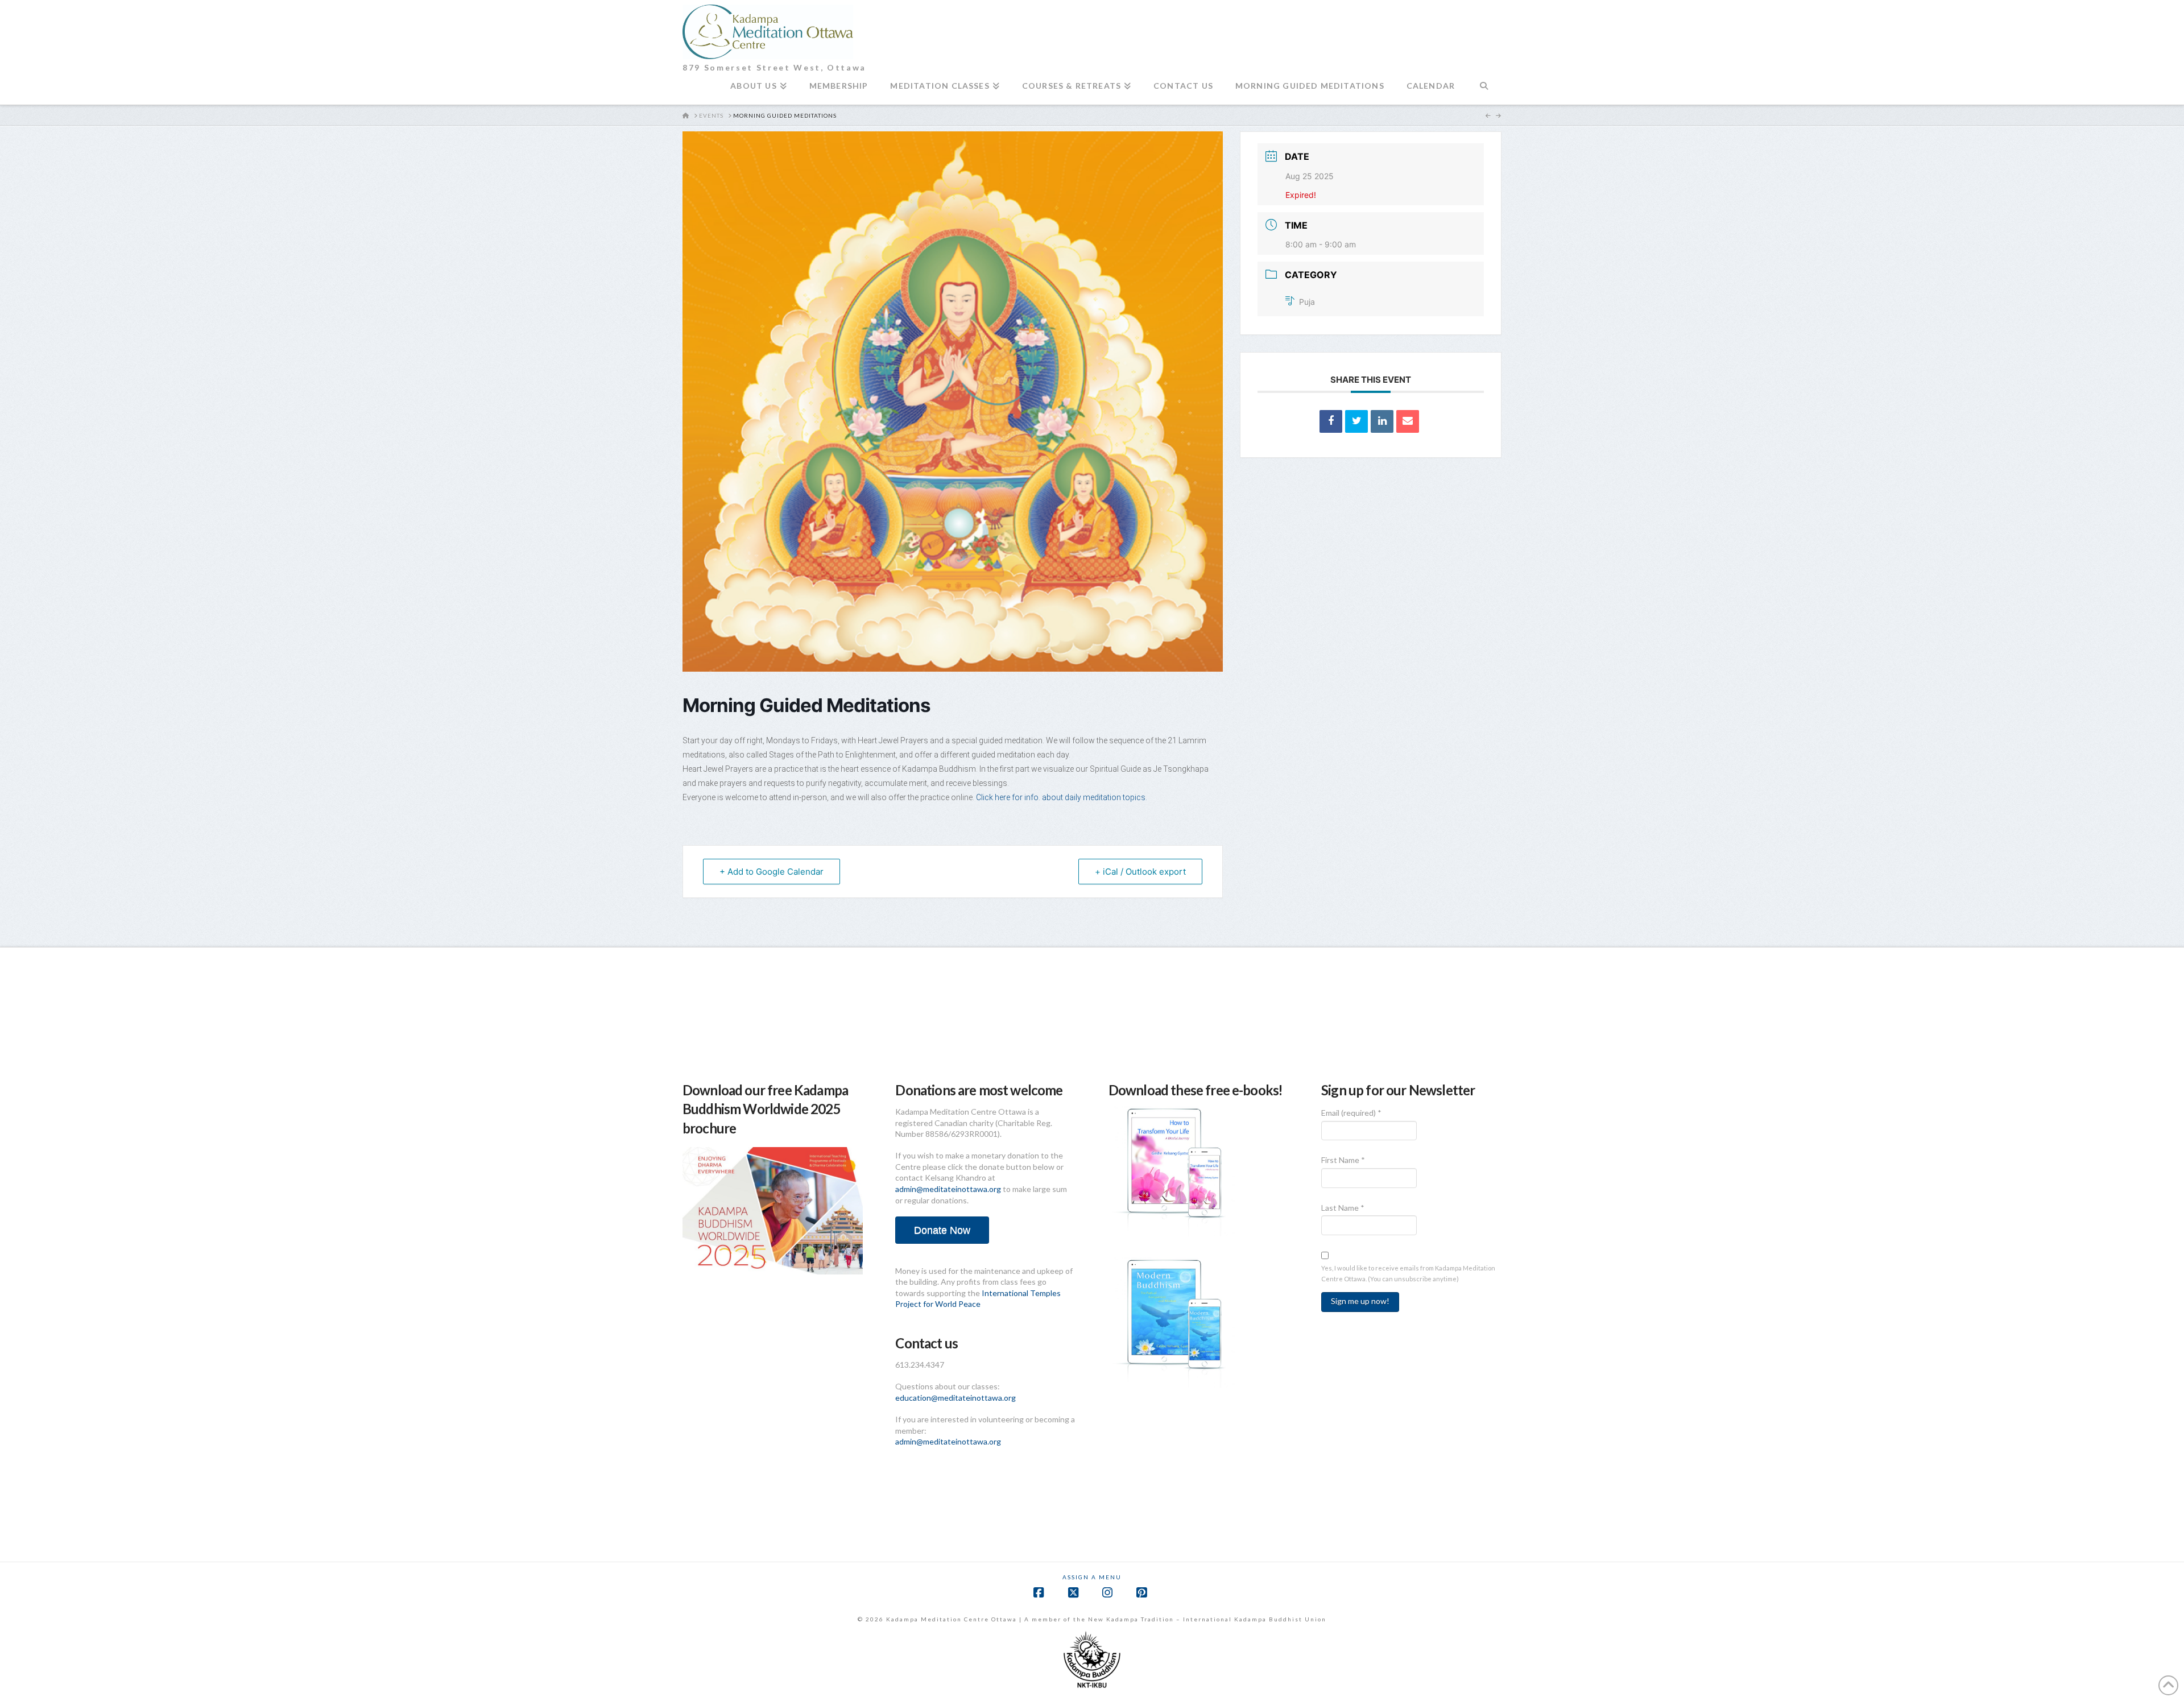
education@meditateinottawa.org (955, 1398)
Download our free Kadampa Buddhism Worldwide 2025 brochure (765, 1109)
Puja (1307, 302)
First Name (1343, 1160)
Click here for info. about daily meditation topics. (1062, 797)
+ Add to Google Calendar (772, 872)
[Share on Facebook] (1331, 421)
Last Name (1343, 1208)
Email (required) (1351, 1113)
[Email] (1408, 421)
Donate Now (942, 1230)
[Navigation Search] (1484, 90)
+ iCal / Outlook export (1140, 872)
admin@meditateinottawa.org (948, 1189)
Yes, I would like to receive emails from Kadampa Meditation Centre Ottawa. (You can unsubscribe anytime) (1408, 1273)
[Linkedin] (1382, 421)
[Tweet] (1356, 421)
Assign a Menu (1092, 1577)
